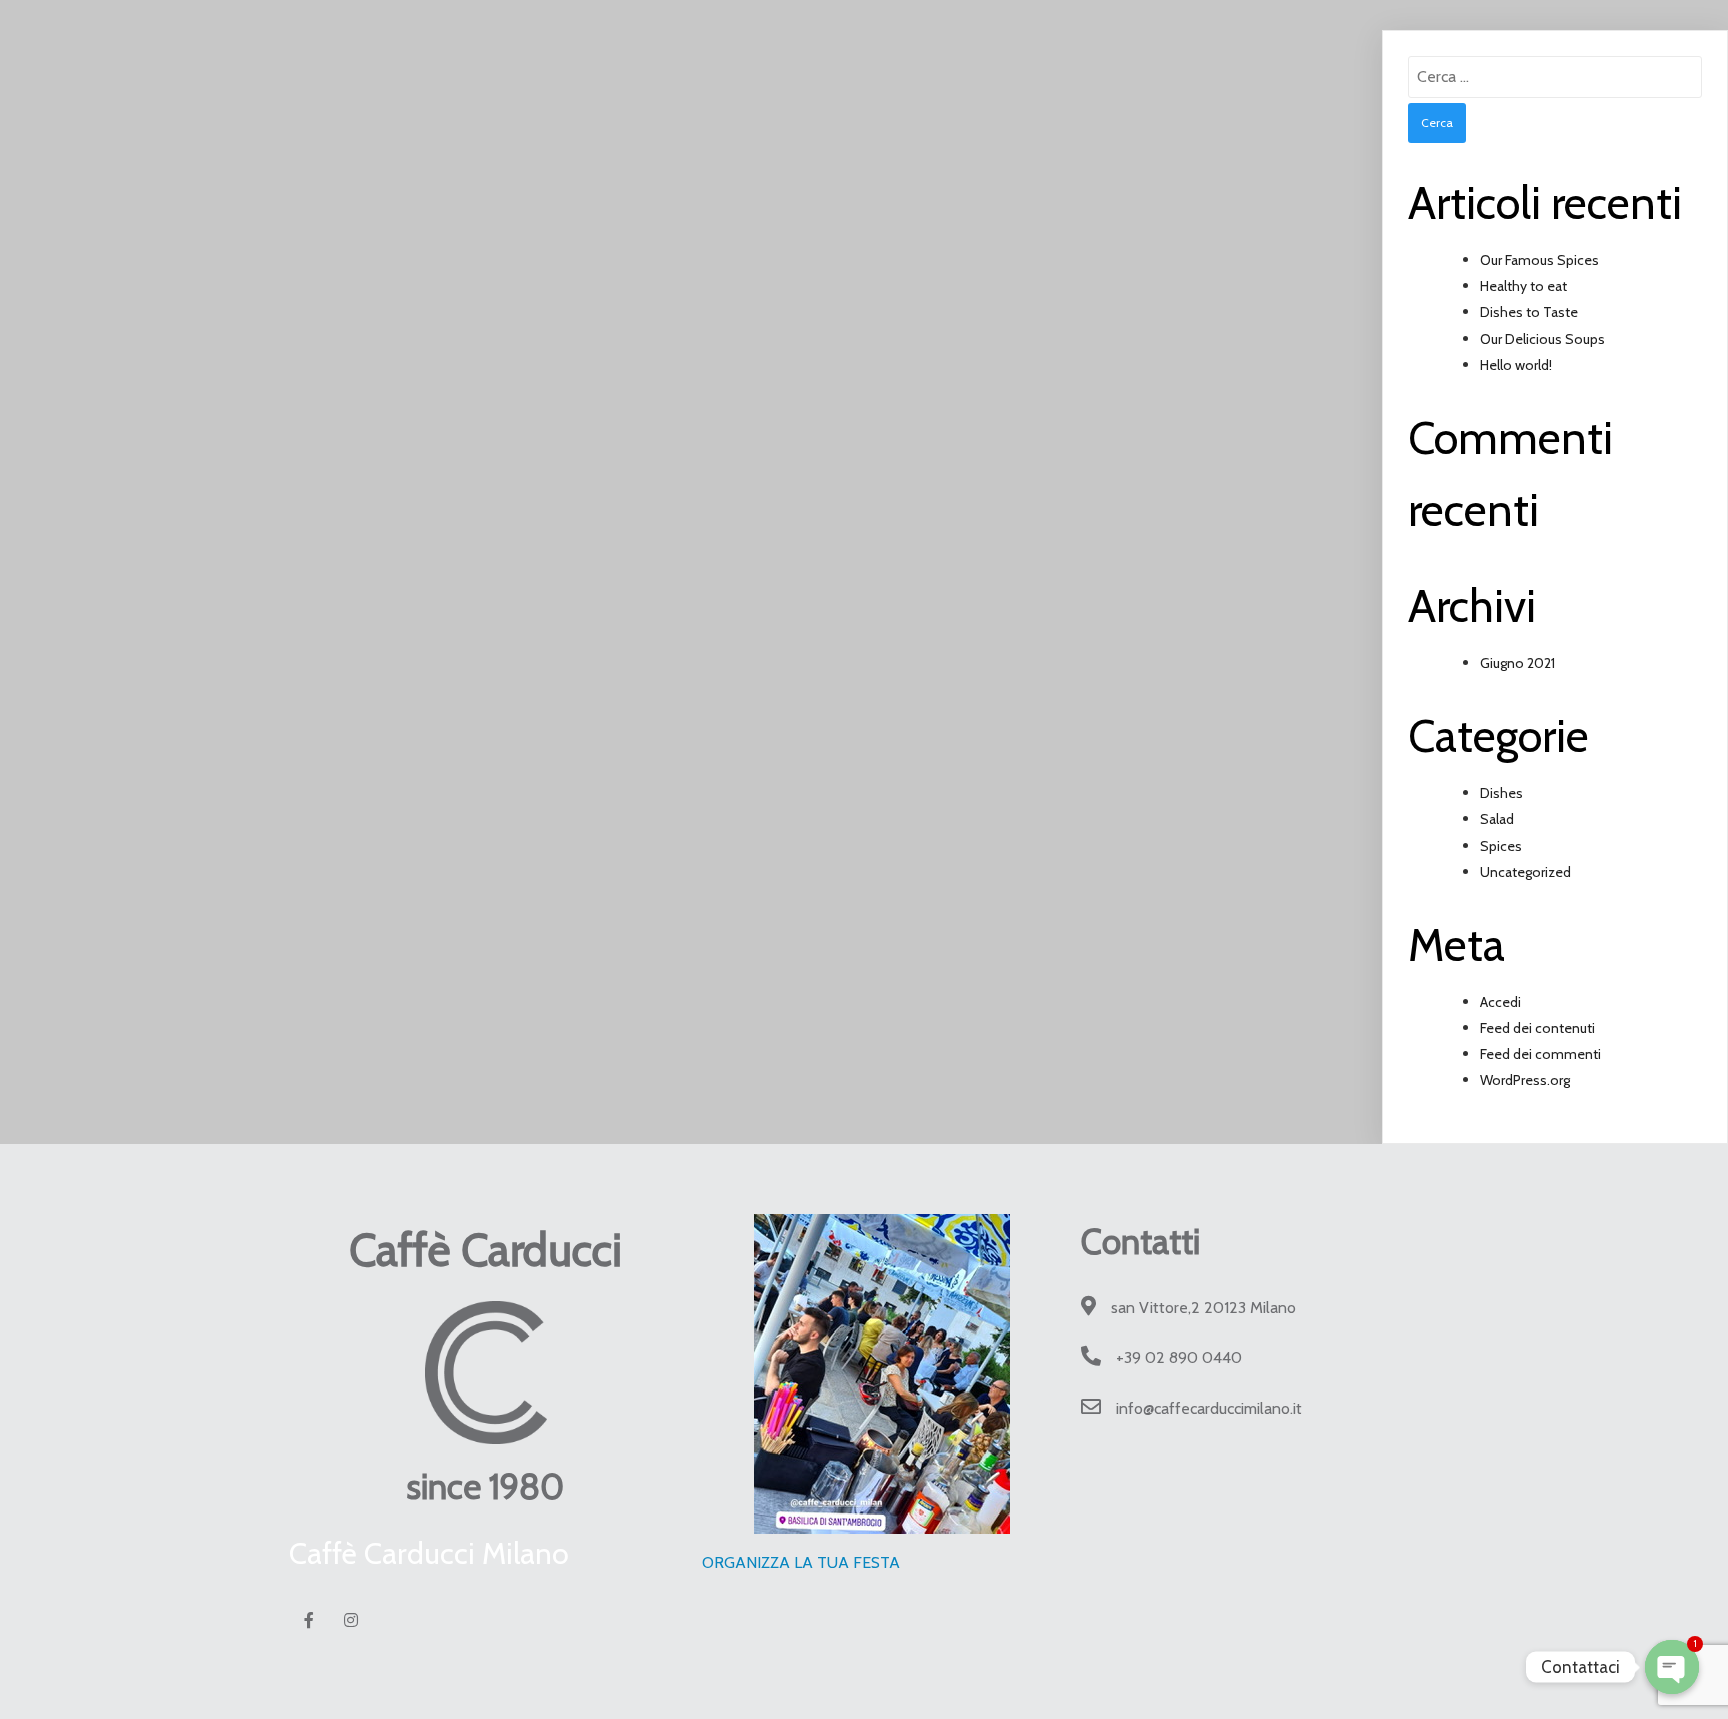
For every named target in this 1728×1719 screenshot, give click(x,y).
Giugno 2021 (1517, 663)
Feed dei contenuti (1537, 1028)
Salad (1497, 819)
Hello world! (1516, 365)
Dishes (1501, 793)
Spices (1501, 846)
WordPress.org (1525, 1080)
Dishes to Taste (1529, 312)
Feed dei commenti (1540, 1054)
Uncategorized (1525, 872)
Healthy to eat (1523, 286)
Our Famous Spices (1539, 260)
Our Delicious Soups (1542, 339)
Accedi (1500, 1002)
